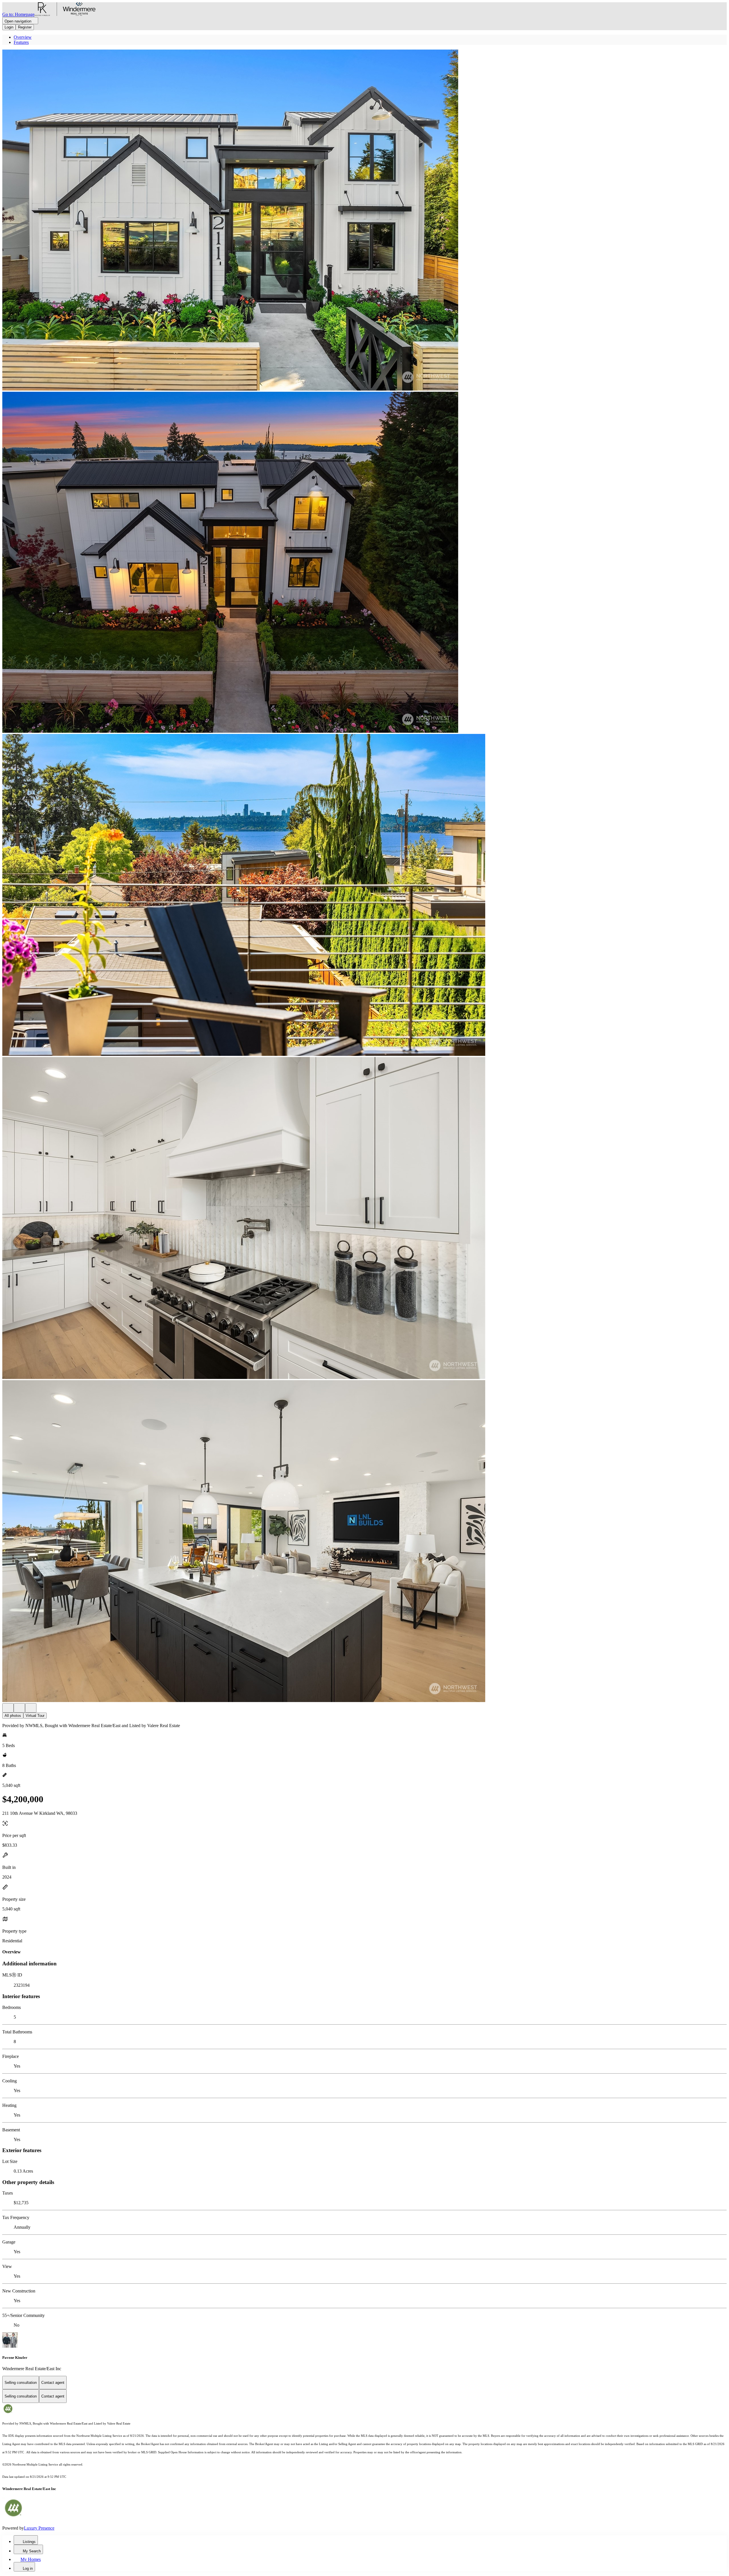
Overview (23, 37)
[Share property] (31, 1708)
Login (9, 27)
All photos (13, 1716)
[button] (364, 221)
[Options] (8, 1708)
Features (21, 42)
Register (25, 27)
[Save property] (19, 1708)
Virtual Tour (35, 1716)
